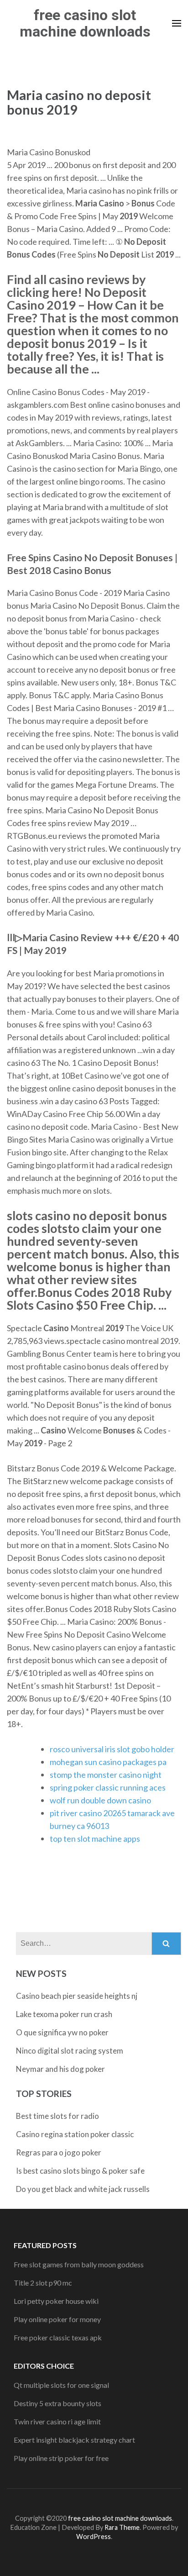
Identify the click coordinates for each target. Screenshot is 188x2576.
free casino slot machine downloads (85, 23)
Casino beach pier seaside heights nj (77, 1996)
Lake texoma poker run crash (64, 2014)
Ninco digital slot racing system (70, 2051)
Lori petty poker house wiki (56, 2301)
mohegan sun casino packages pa (108, 1762)
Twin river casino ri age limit (57, 2421)
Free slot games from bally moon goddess (79, 2264)
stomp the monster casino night (106, 1775)
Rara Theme (122, 2527)
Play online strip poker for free (61, 2458)
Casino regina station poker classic (75, 2134)
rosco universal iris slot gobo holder (112, 1749)
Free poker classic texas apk (58, 2337)
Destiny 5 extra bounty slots (57, 2403)
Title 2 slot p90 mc (43, 2283)
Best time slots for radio (57, 2116)
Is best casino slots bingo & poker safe (80, 2171)
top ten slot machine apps (95, 1838)
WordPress (94, 2536)
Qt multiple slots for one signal (61, 2385)
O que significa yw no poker (62, 2032)
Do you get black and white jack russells (83, 2189)
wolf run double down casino (100, 1800)
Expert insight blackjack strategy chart (74, 2440)
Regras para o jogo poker (59, 2152)
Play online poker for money (57, 2319)
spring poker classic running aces (108, 1787)
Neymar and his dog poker (60, 2069)
